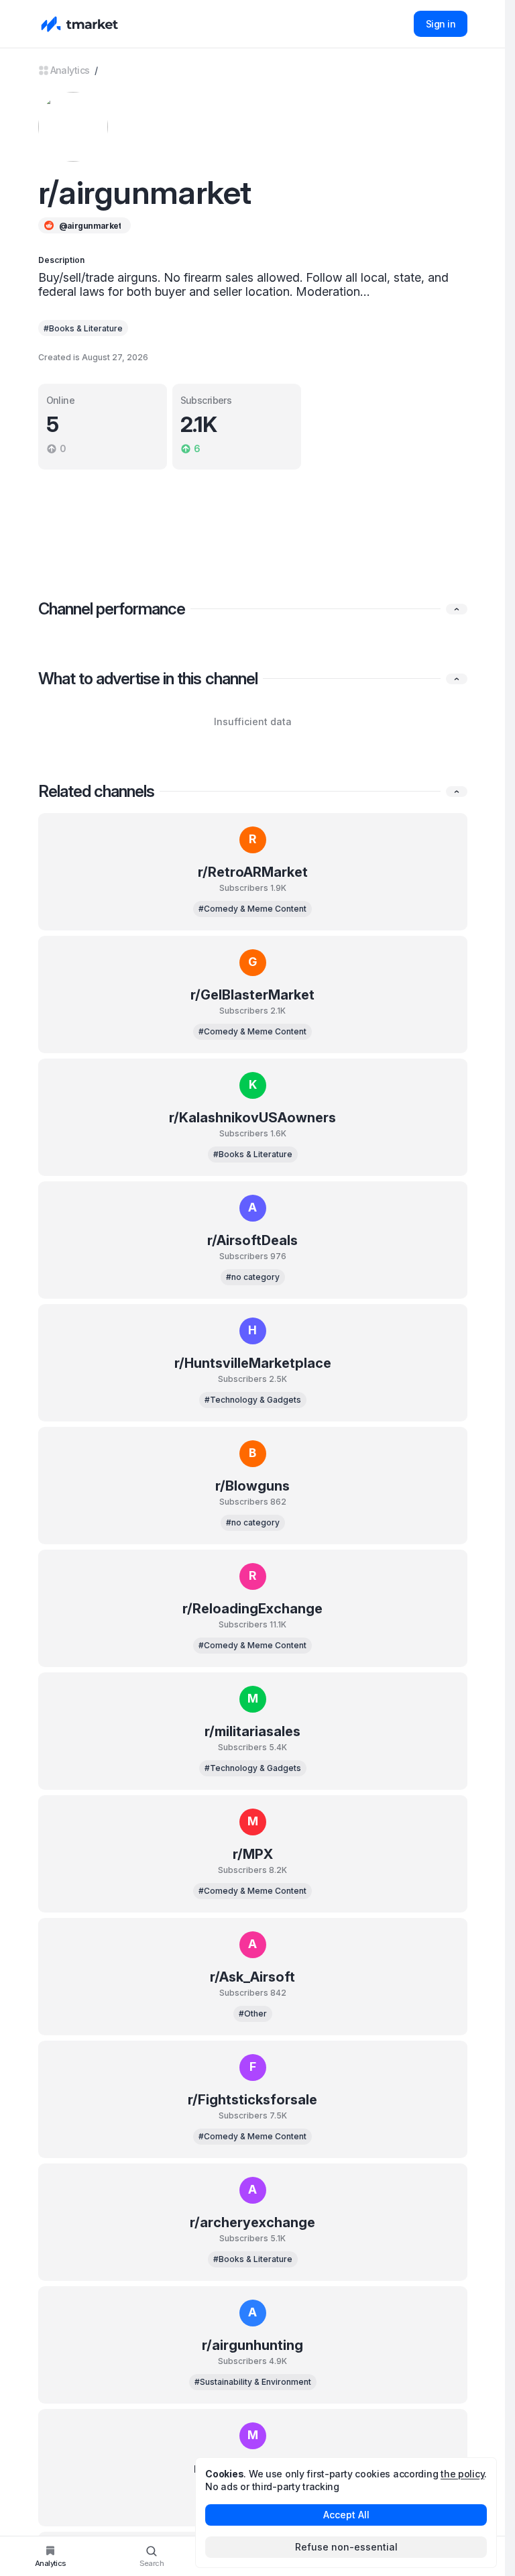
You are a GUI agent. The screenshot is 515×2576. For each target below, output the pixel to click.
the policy (462, 2474)
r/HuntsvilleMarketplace (253, 1363)
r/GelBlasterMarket (252, 995)
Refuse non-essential (346, 2547)
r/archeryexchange (252, 2222)
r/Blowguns (252, 1486)
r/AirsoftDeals (252, 1240)
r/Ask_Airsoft (252, 1977)
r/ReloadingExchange (252, 1609)
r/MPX (253, 1854)
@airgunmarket (90, 226)
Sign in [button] (441, 24)
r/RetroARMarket (253, 872)
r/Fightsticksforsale (252, 2100)
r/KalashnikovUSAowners (252, 1118)
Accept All (346, 2515)
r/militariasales (252, 1731)
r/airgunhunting (252, 2345)
